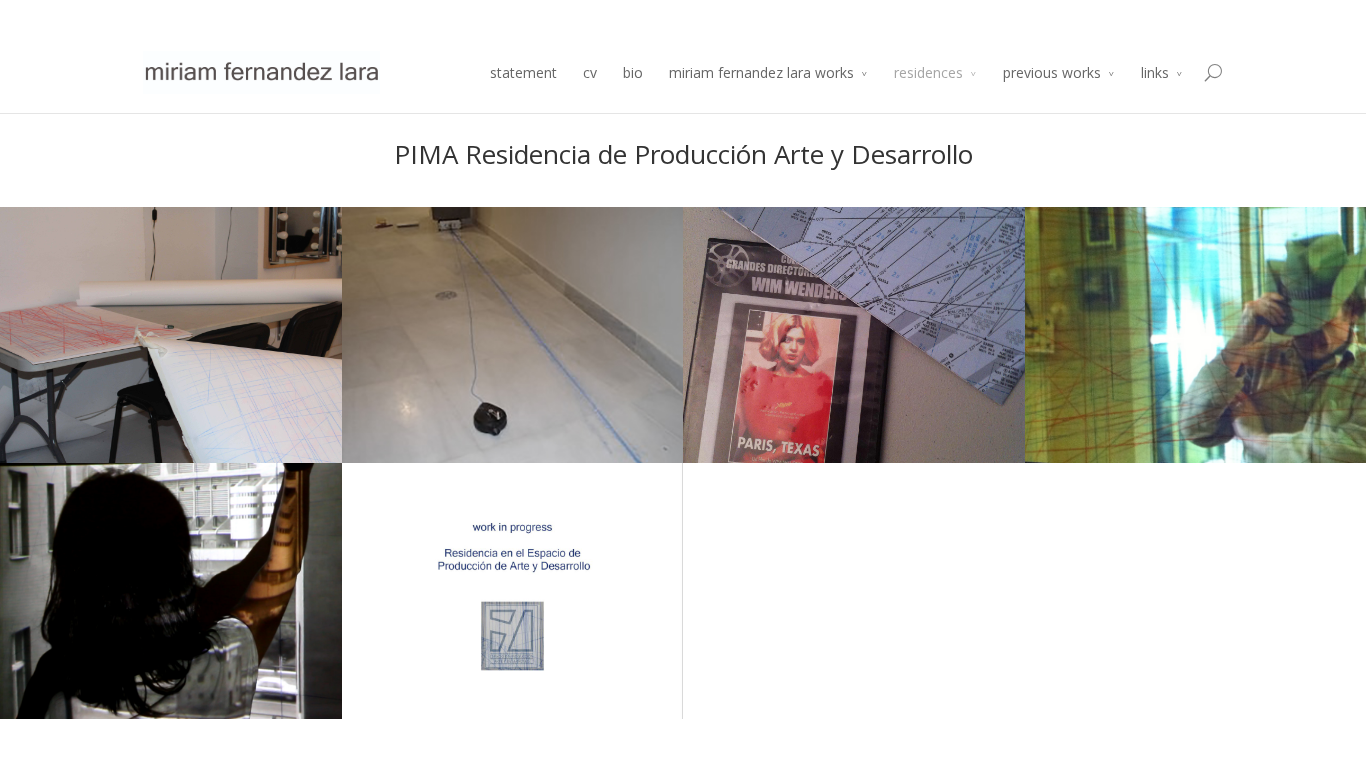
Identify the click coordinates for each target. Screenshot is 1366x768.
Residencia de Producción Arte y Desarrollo (1013, 16)
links (1155, 72)
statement (523, 72)
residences (928, 72)
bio (633, 72)
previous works (1052, 72)
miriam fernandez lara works (761, 72)
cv (590, 72)
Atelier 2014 (1189, 16)
